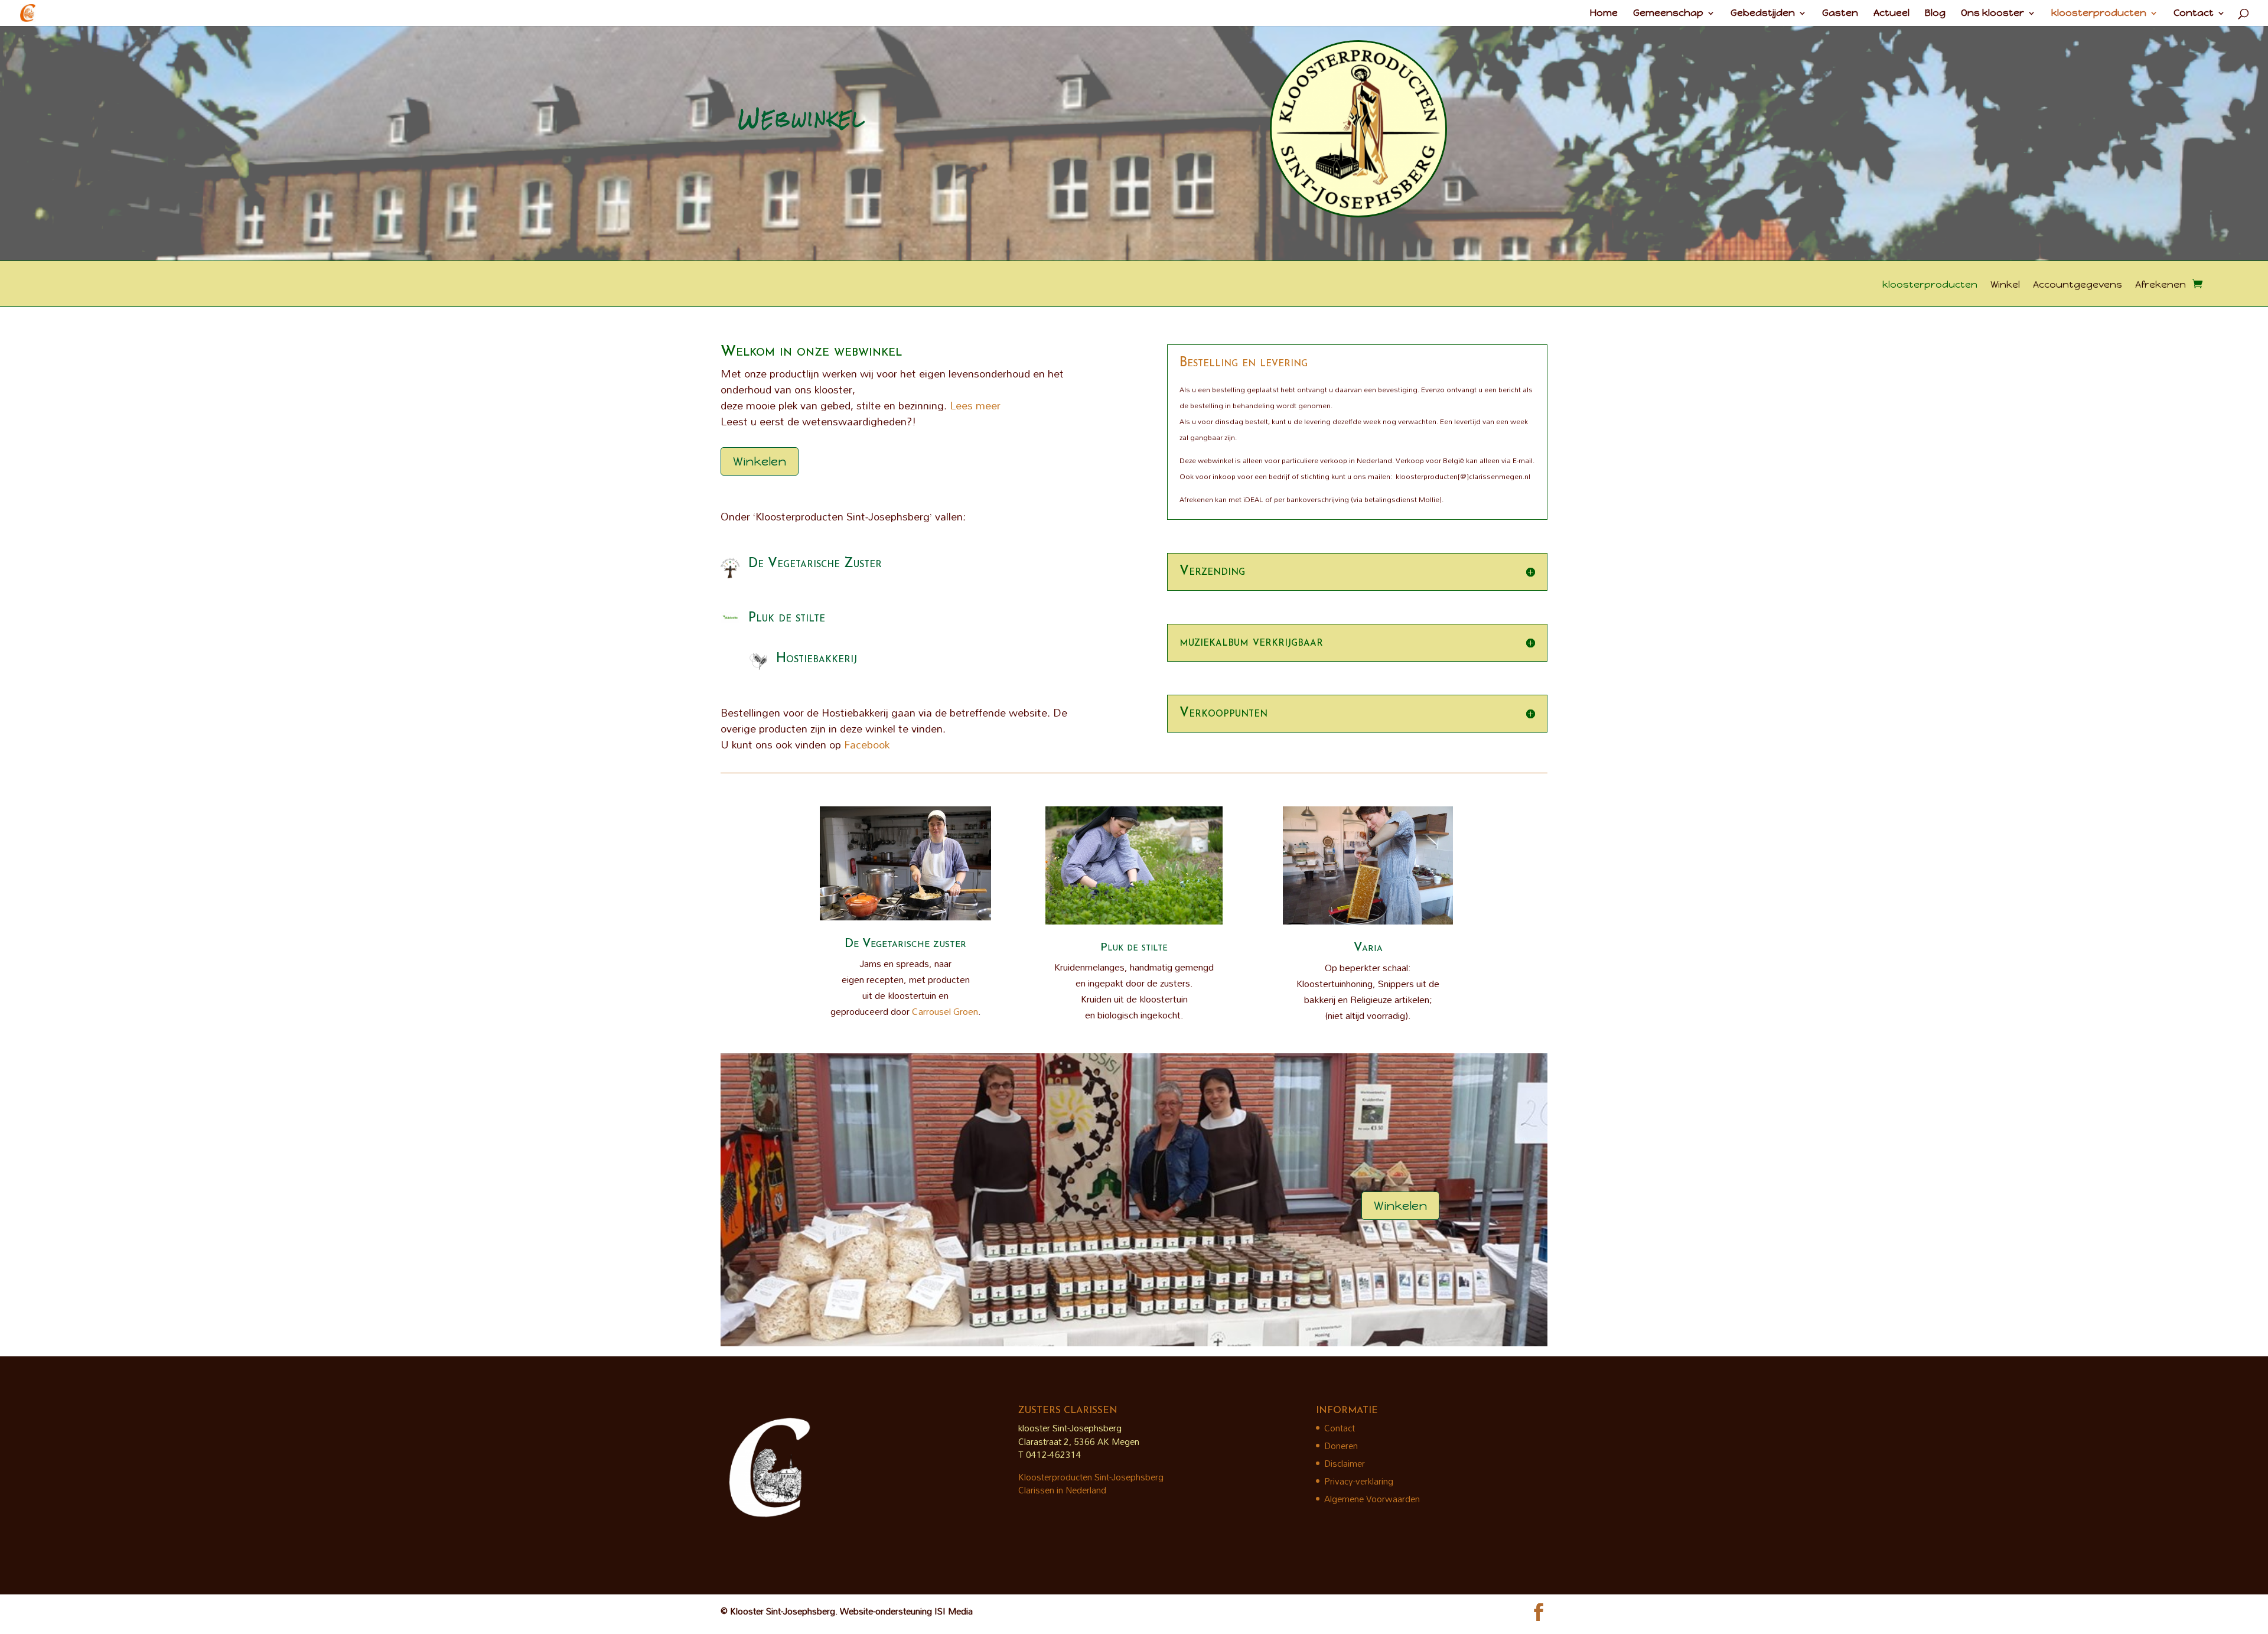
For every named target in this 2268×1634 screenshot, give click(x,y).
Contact (2194, 14)
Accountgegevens (2078, 285)
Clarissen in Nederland (1062, 1490)
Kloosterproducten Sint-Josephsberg (1091, 1477)
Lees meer (975, 405)
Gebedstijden (1763, 14)
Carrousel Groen (945, 1011)
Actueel (1891, 14)
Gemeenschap (1668, 14)
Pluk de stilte (787, 618)
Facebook (867, 744)
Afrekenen (2161, 285)
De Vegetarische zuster (905, 944)
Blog (1935, 14)
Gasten (1840, 14)
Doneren (1341, 1446)
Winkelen (760, 461)
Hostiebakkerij (817, 659)
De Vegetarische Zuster (815, 564)
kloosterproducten (2099, 14)
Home (1604, 14)
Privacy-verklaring (1359, 1481)
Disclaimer (1345, 1463)
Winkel (2005, 285)
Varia (1368, 948)
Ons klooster (1992, 14)
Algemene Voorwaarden (1372, 1499)
